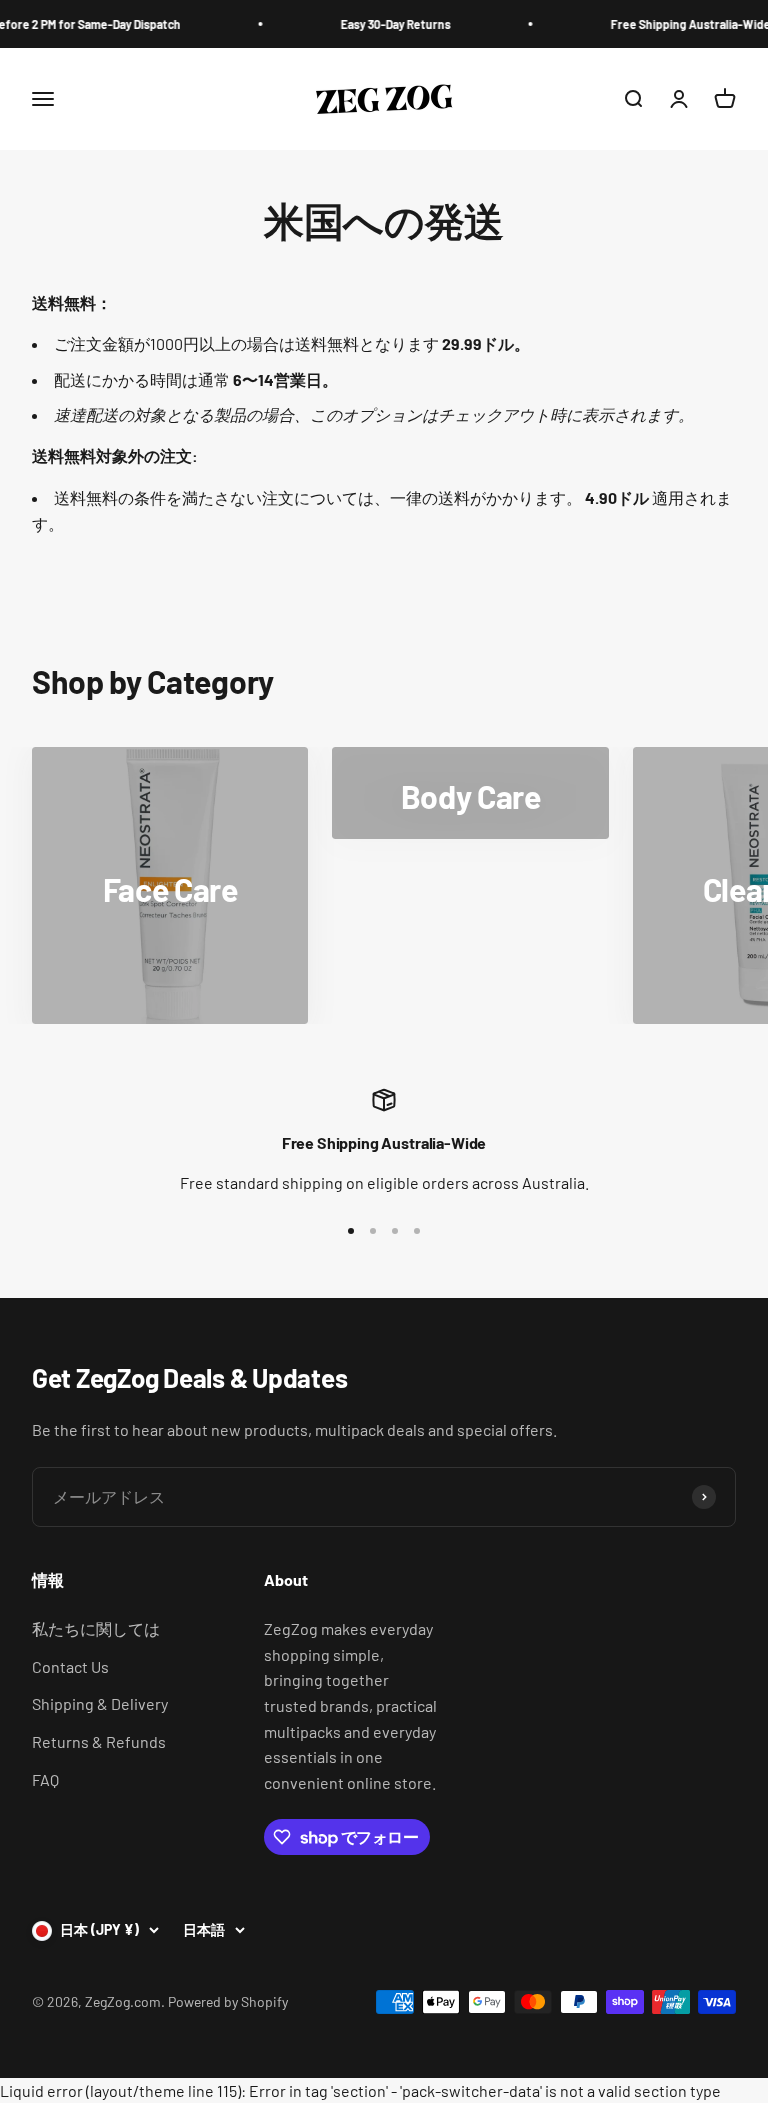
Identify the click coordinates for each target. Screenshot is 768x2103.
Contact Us (70, 1666)
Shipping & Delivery (100, 1703)
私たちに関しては (96, 1628)
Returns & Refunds (99, 1741)
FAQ (45, 1779)
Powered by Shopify (228, 2001)
